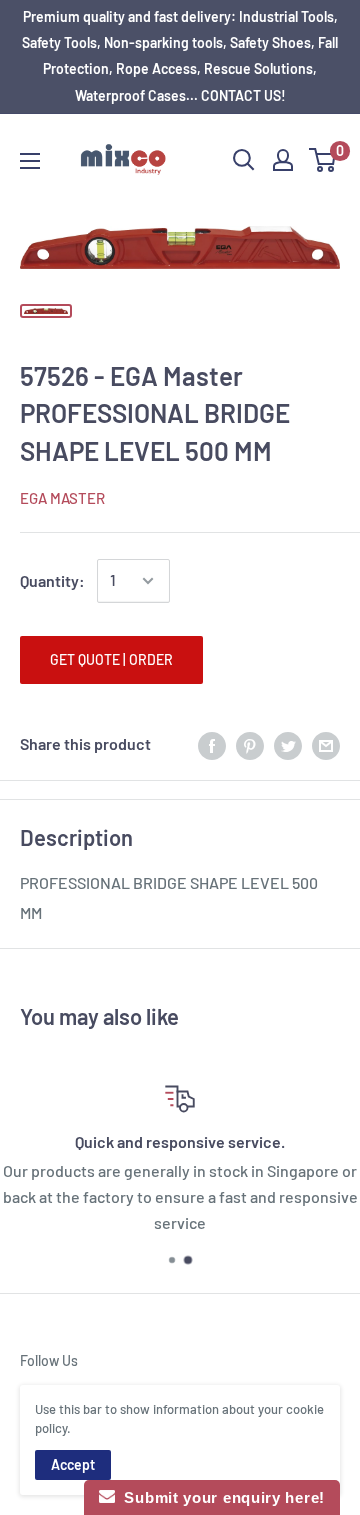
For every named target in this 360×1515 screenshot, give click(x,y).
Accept (73, 1464)
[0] (323, 160)
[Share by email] (326, 744)
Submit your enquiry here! (220, 1497)
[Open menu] (30, 161)
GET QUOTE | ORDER (111, 659)
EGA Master (62, 498)
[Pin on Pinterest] (250, 744)
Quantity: (52, 580)
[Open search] (244, 160)
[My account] (283, 160)
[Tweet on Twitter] (288, 744)
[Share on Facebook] (212, 744)
